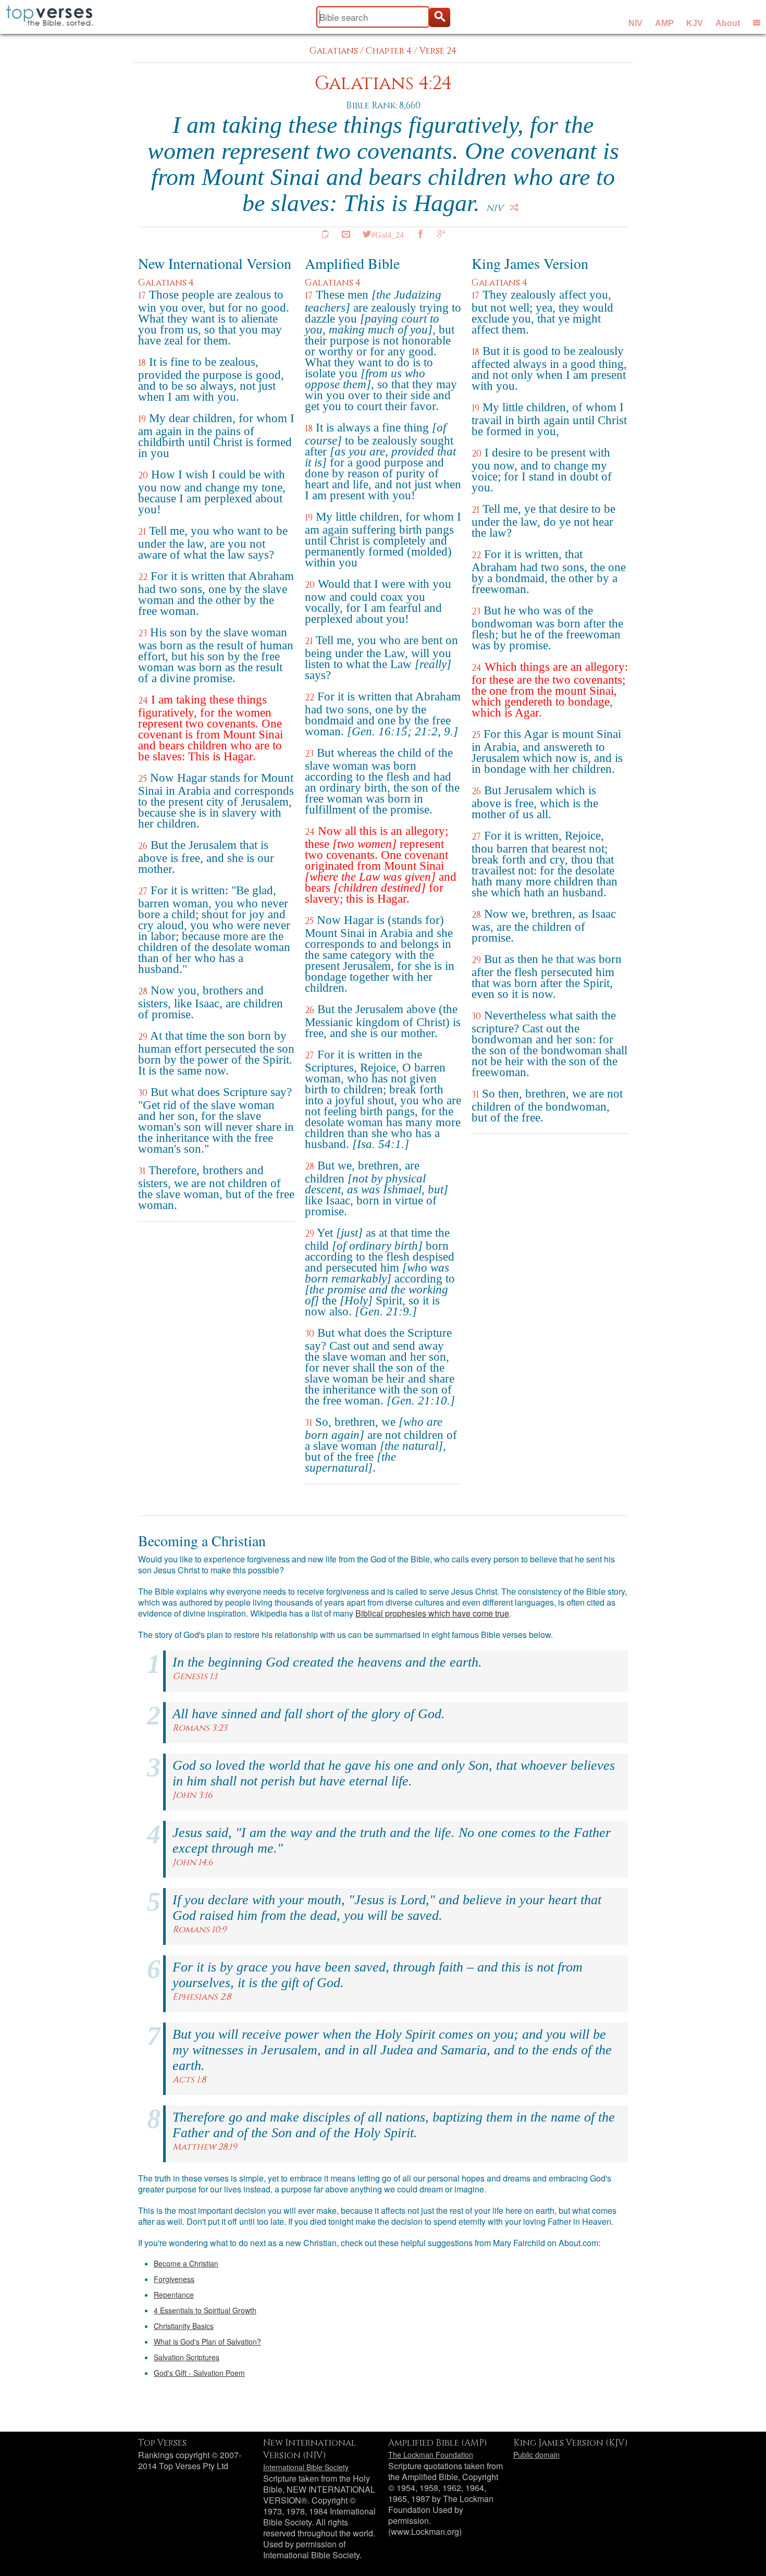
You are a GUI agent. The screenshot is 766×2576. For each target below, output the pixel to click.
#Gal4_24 (387, 234)
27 (143, 891)
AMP (664, 23)
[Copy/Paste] (325, 234)
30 (143, 1093)
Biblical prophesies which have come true (432, 1613)
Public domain (536, 2455)
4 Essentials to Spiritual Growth (205, 2310)
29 (143, 1037)
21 (142, 532)
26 (143, 846)
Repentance (174, 2295)
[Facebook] (421, 234)
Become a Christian (186, 2263)
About (728, 23)
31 (142, 1171)
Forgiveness (174, 2279)
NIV (635, 23)
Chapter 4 (389, 51)
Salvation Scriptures (187, 2357)
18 (142, 363)
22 (143, 577)
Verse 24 (438, 51)
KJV (695, 23)
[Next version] (514, 207)
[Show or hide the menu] (757, 22)
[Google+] (441, 234)
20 (143, 476)
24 (143, 701)
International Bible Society (306, 2467)
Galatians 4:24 (383, 84)
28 (143, 991)
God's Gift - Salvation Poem (199, 2373)
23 (143, 633)
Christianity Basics (184, 2326)
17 (142, 296)
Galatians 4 (166, 283)
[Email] (346, 234)
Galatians (334, 51)
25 (143, 779)
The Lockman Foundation (431, 2455)
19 (142, 419)
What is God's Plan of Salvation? (207, 2341)
